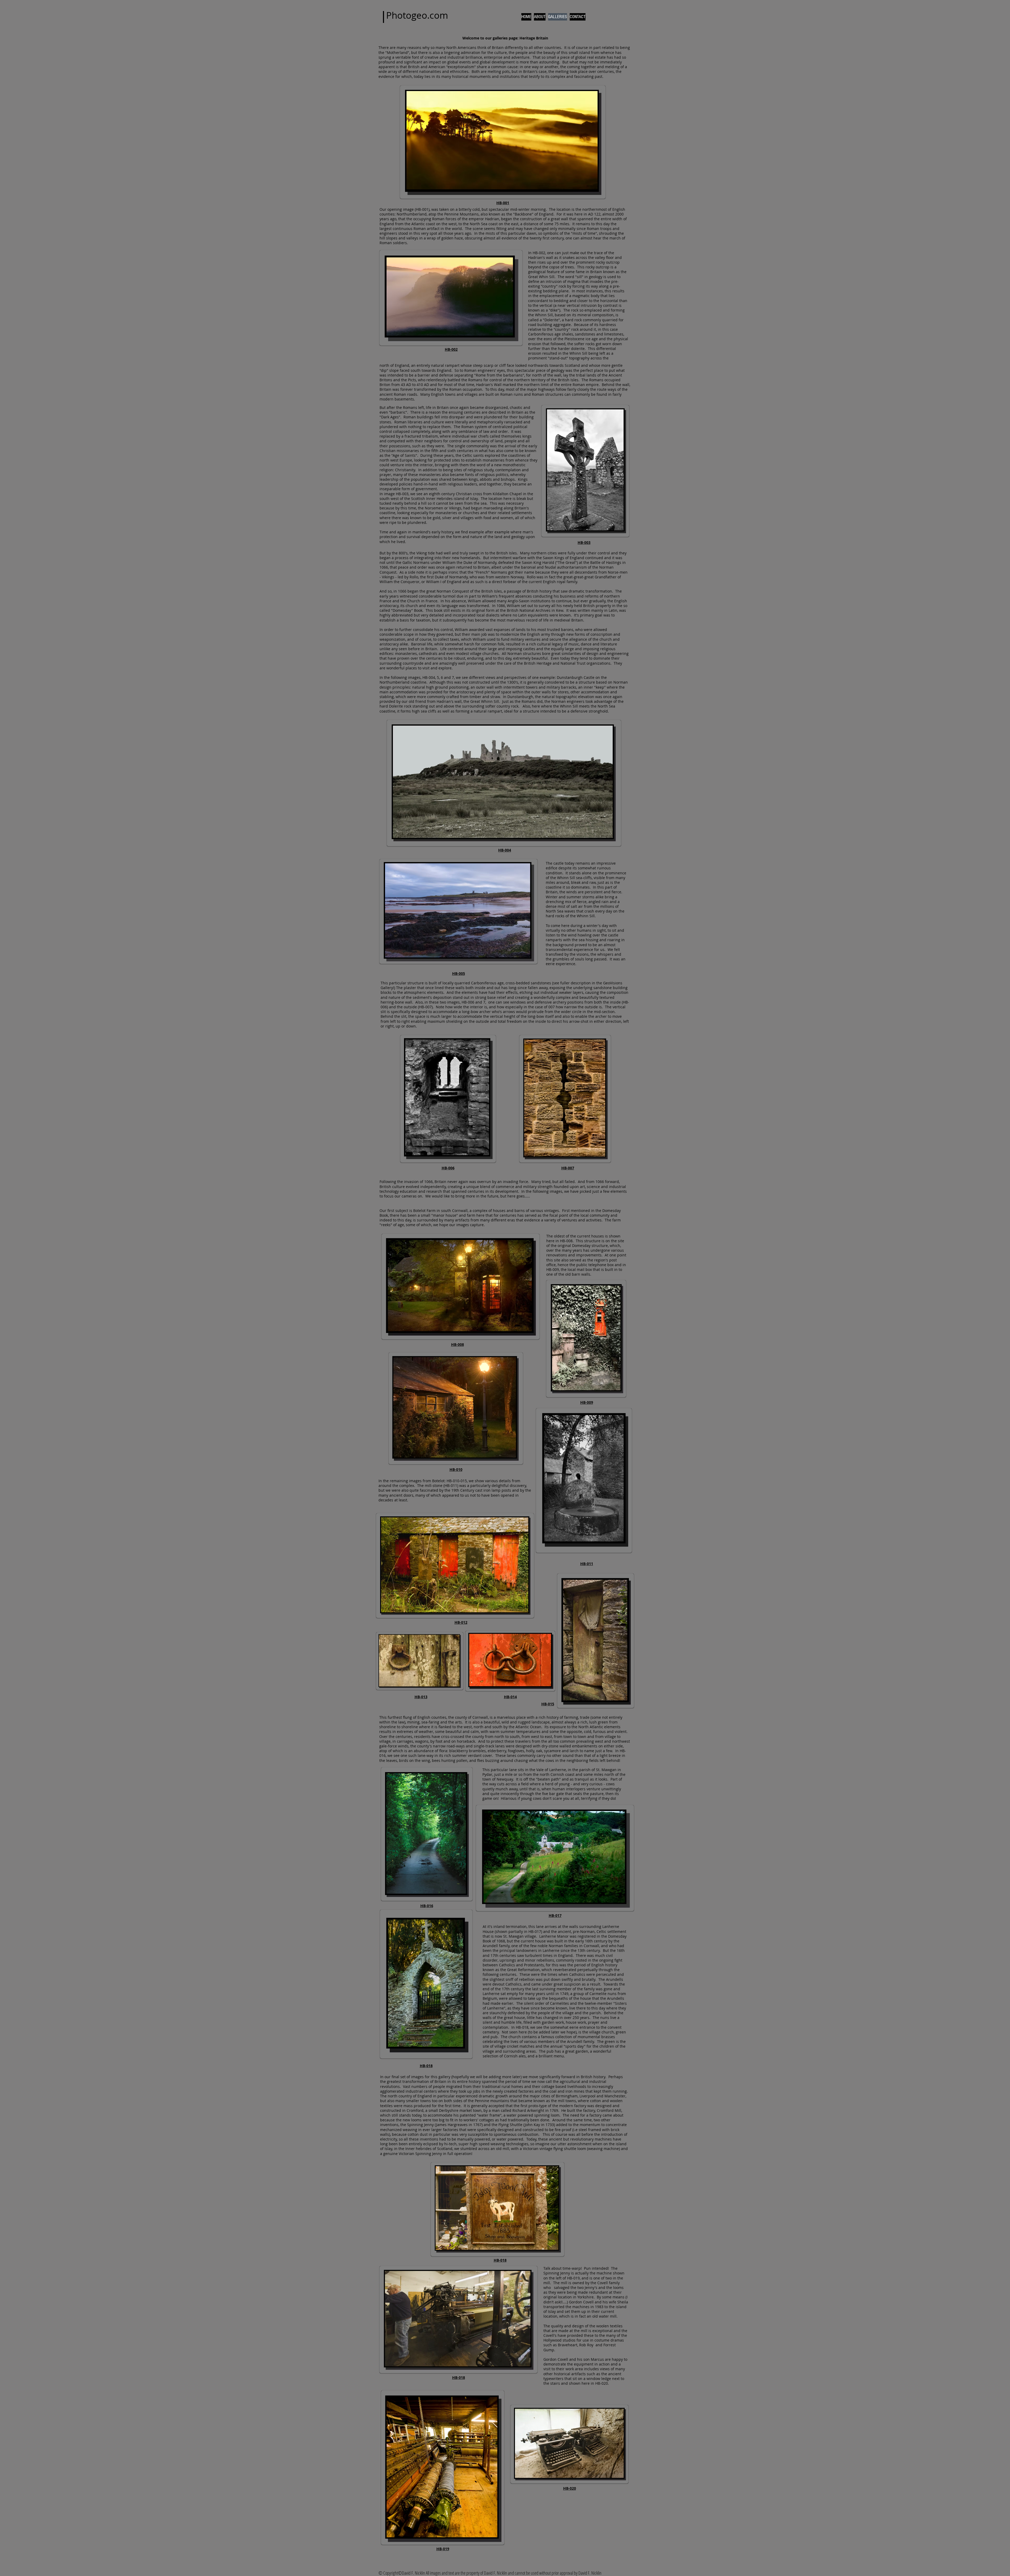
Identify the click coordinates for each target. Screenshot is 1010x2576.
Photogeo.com (417, 15)
